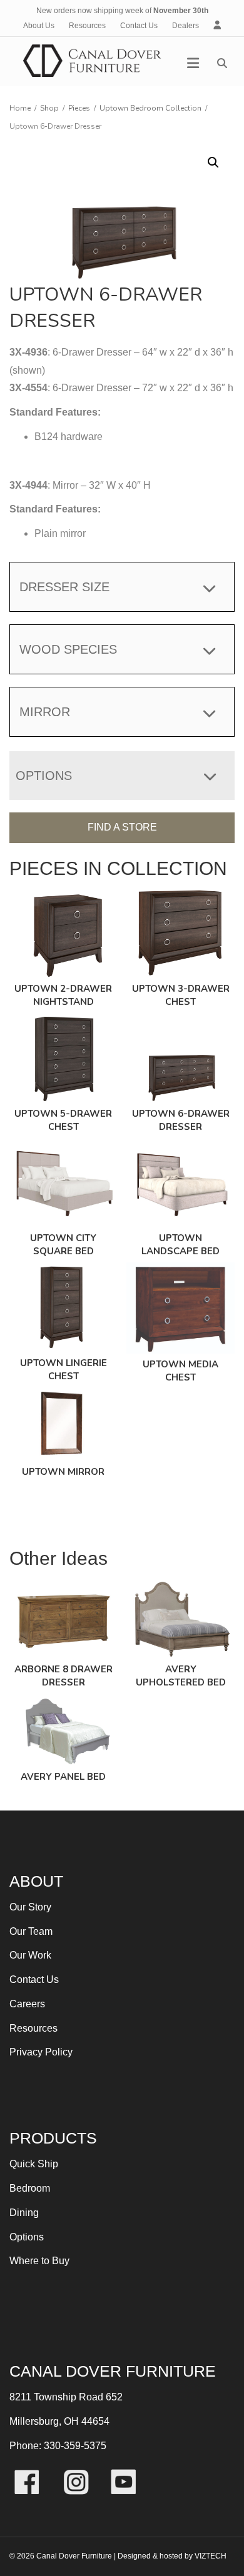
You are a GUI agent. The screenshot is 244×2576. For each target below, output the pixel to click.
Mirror (45, 712)
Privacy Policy (41, 2052)
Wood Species (68, 649)
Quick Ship (34, 2164)
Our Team (31, 1931)
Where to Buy (39, 2261)
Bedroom (30, 2188)
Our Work (30, 1955)
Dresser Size (64, 587)
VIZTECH (211, 2556)
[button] (213, 162)
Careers (27, 2004)
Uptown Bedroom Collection (150, 108)
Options (27, 2237)
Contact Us (139, 26)
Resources (87, 26)
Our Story (30, 1907)
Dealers (186, 26)
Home (20, 108)
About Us (39, 26)
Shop (49, 108)
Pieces (79, 108)
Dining (24, 2213)
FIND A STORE (122, 827)
